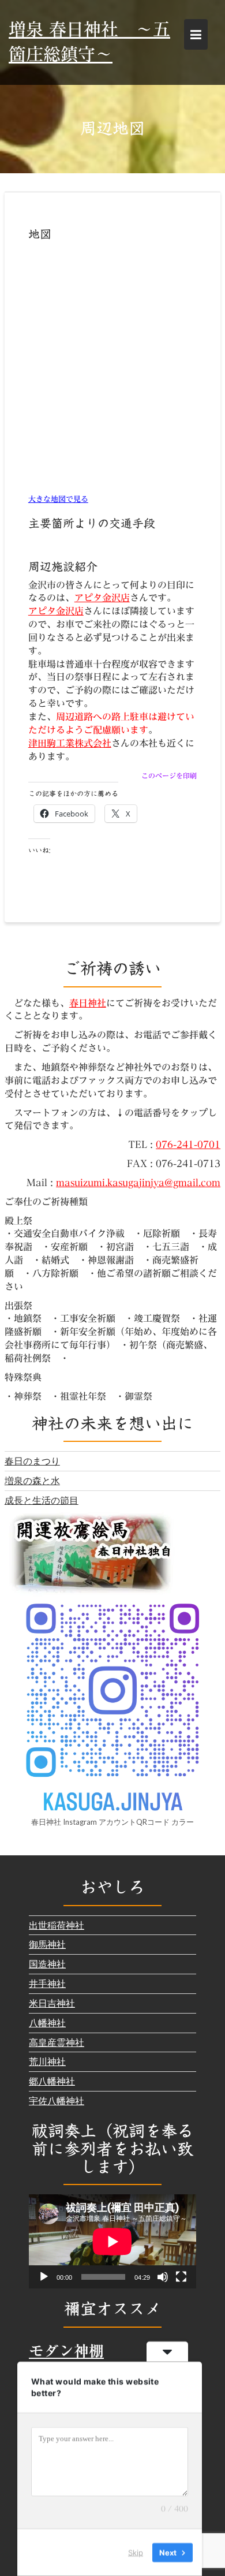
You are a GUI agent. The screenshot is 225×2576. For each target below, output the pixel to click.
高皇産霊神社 (57, 2042)
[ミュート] (163, 2277)
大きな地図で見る (58, 499)
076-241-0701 (188, 1145)
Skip (136, 2552)
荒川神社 (47, 2061)
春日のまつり (32, 1461)
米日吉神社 (52, 2003)
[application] (112, 2241)
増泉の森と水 (32, 1480)
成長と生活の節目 (42, 1500)
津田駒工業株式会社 (70, 743)
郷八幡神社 (52, 2081)
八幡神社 (47, 2023)
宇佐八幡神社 (57, 2100)
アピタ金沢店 (102, 598)
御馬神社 (47, 1944)
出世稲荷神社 (57, 1925)
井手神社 (47, 1983)
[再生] (44, 2277)
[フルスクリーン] (181, 2277)
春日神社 (88, 1003)
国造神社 (47, 1964)
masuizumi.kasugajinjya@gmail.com (138, 1183)
